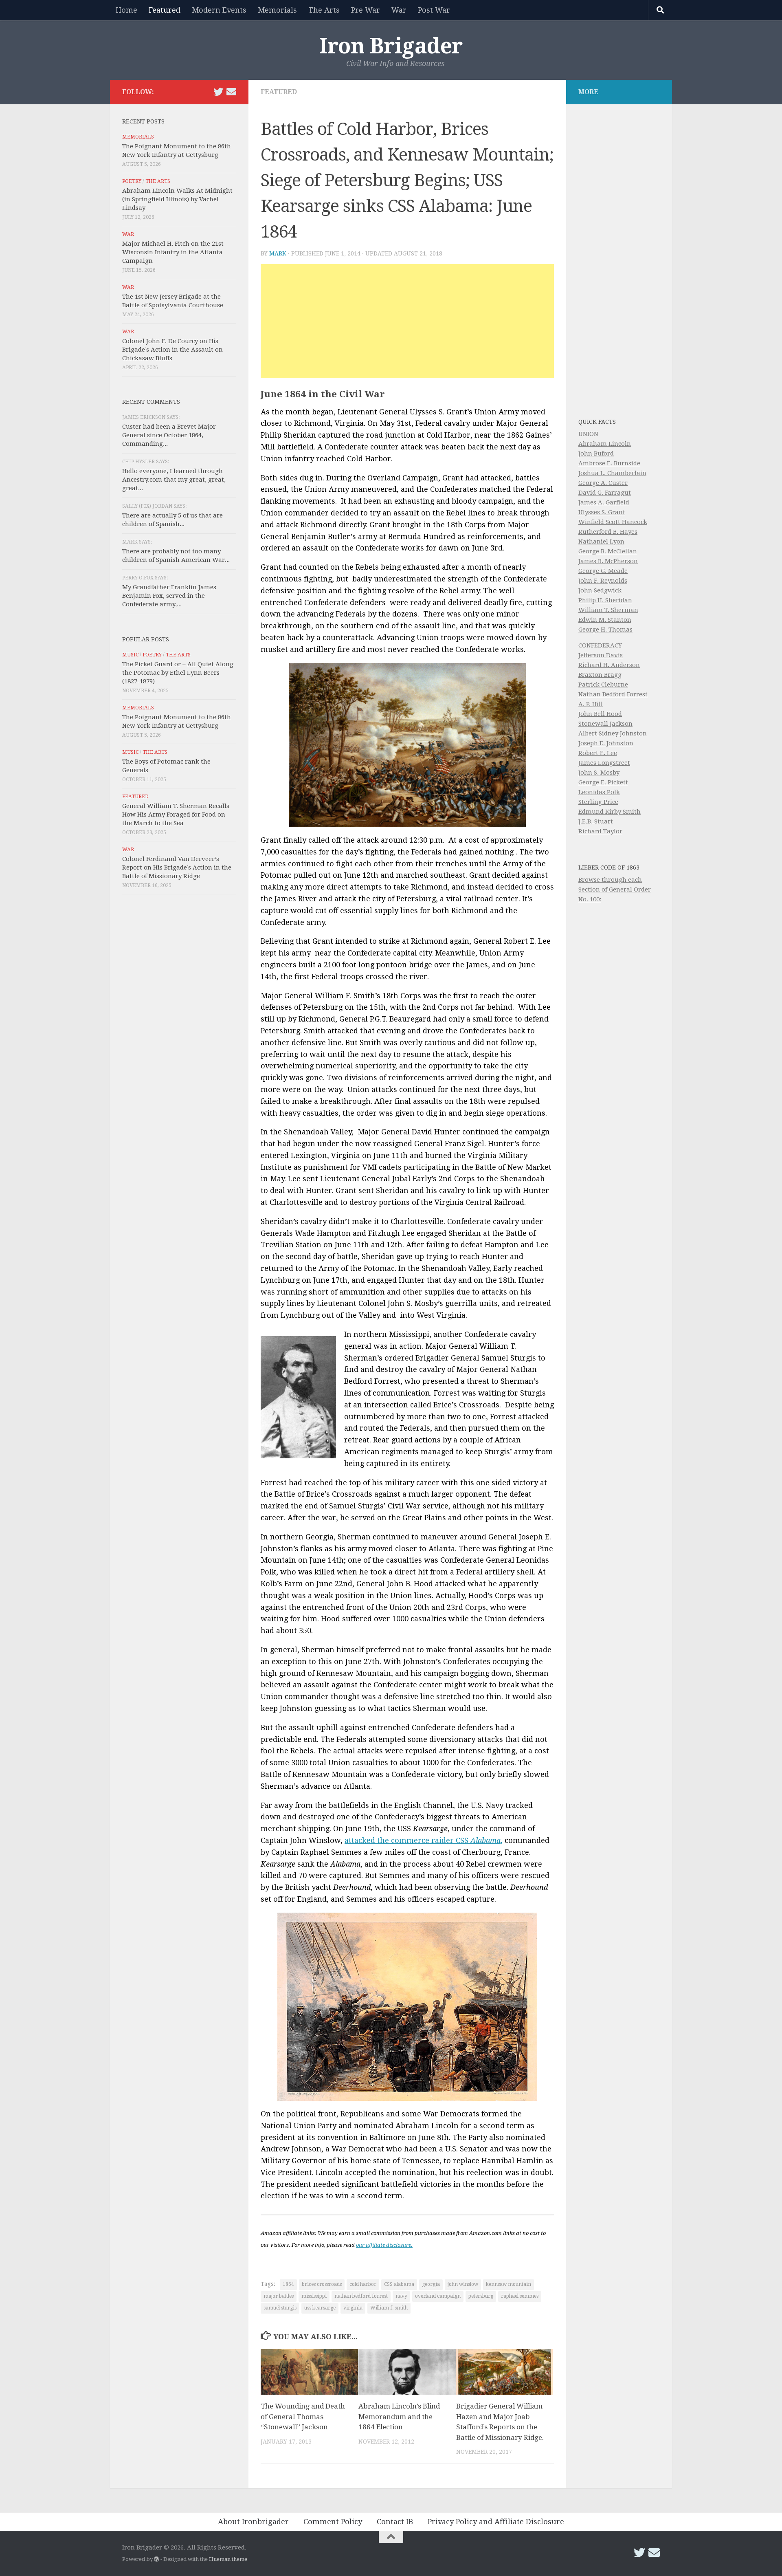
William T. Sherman (608, 610)
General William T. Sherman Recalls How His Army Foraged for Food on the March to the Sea (176, 815)
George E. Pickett (603, 782)
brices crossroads (322, 2284)
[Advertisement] (407, 321)
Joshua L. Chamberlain (612, 473)
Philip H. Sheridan (605, 600)
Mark (278, 253)
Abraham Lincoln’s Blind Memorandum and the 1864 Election (399, 2416)
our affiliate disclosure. (384, 2245)
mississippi (314, 2296)
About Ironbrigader (253, 2522)
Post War (434, 10)
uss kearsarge (320, 2308)
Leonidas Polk (599, 792)
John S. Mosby (599, 773)
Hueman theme (228, 2559)
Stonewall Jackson (605, 724)
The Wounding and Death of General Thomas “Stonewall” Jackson (303, 2416)
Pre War (366, 10)
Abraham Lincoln (605, 444)
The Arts (324, 10)
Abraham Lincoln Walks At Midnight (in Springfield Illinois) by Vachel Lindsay (177, 199)
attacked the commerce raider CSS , (424, 1840)
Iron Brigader (391, 46)
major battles (279, 2296)
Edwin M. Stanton (605, 620)
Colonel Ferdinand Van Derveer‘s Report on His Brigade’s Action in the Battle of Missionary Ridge (177, 867)
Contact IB (395, 2522)
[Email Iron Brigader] (231, 92)
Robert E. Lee (598, 753)
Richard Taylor (600, 831)
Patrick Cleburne (603, 685)
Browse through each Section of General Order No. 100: (615, 889)
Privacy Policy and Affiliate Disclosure (496, 2522)
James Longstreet (604, 763)
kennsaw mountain (509, 2284)
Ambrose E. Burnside (609, 463)
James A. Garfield (604, 502)
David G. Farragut (605, 493)
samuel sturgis (280, 2308)
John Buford (596, 454)
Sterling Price (598, 802)
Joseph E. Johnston (606, 743)
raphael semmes (520, 2296)
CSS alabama (399, 2284)
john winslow (463, 2284)
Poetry (132, 181)
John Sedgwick (600, 590)
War (399, 10)
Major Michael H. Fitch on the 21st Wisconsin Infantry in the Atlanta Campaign (173, 252)
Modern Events (219, 10)
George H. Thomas (605, 630)
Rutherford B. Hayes (608, 532)
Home (126, 10)
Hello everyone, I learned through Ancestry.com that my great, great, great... (174, 480)
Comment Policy (333, 2522)
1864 (288, 2284)
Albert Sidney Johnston (613, 733)
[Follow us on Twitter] (218, 92)
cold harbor (363, 2284)
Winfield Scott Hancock (613, 522)
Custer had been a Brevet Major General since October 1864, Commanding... (169, 435)
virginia (353, 2308)
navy (401, 2296)
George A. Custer (603, 483)
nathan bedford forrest (361, 2296)
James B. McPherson (608, 561)
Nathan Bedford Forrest (613, 694)
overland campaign (438, 2296)
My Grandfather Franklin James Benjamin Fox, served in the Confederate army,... (169, 596)
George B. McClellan (608, 551)
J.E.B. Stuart (596, 821)
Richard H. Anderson (609, 665)
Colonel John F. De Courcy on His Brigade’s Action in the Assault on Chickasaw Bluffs (172, 350)
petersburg (481, 2296)
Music (130, 655)
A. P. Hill (591, 704)
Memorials (277, 10)
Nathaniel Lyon (601, 542)
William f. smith (389, 2308)
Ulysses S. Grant (602, 512)
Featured (165, 10)
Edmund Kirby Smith (610, 812)
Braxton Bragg (600, 675)
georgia (431, 2284)
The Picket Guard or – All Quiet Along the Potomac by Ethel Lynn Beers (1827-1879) (178, 673)
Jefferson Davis (601, 655)
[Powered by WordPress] (157, 2559)
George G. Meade (603, 571)
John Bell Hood (600, 714)
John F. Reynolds (603, 581)
